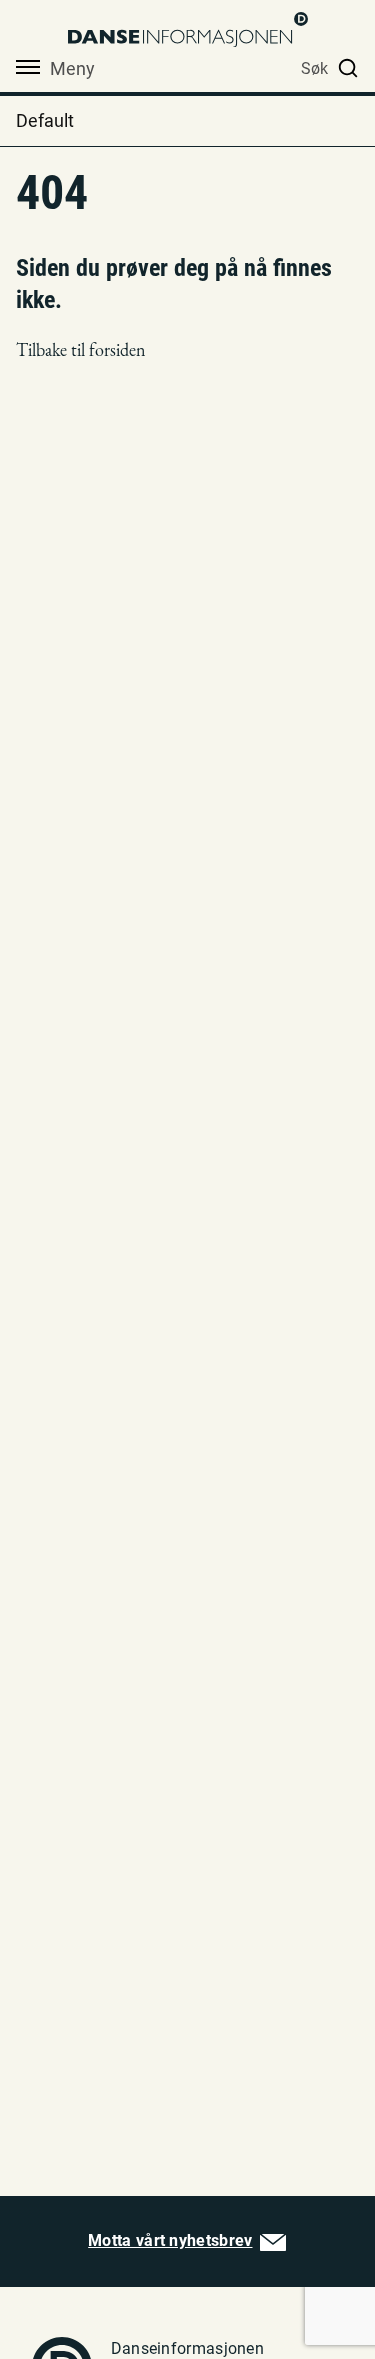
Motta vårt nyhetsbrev (170, 2240)
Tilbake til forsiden (81, 349)
